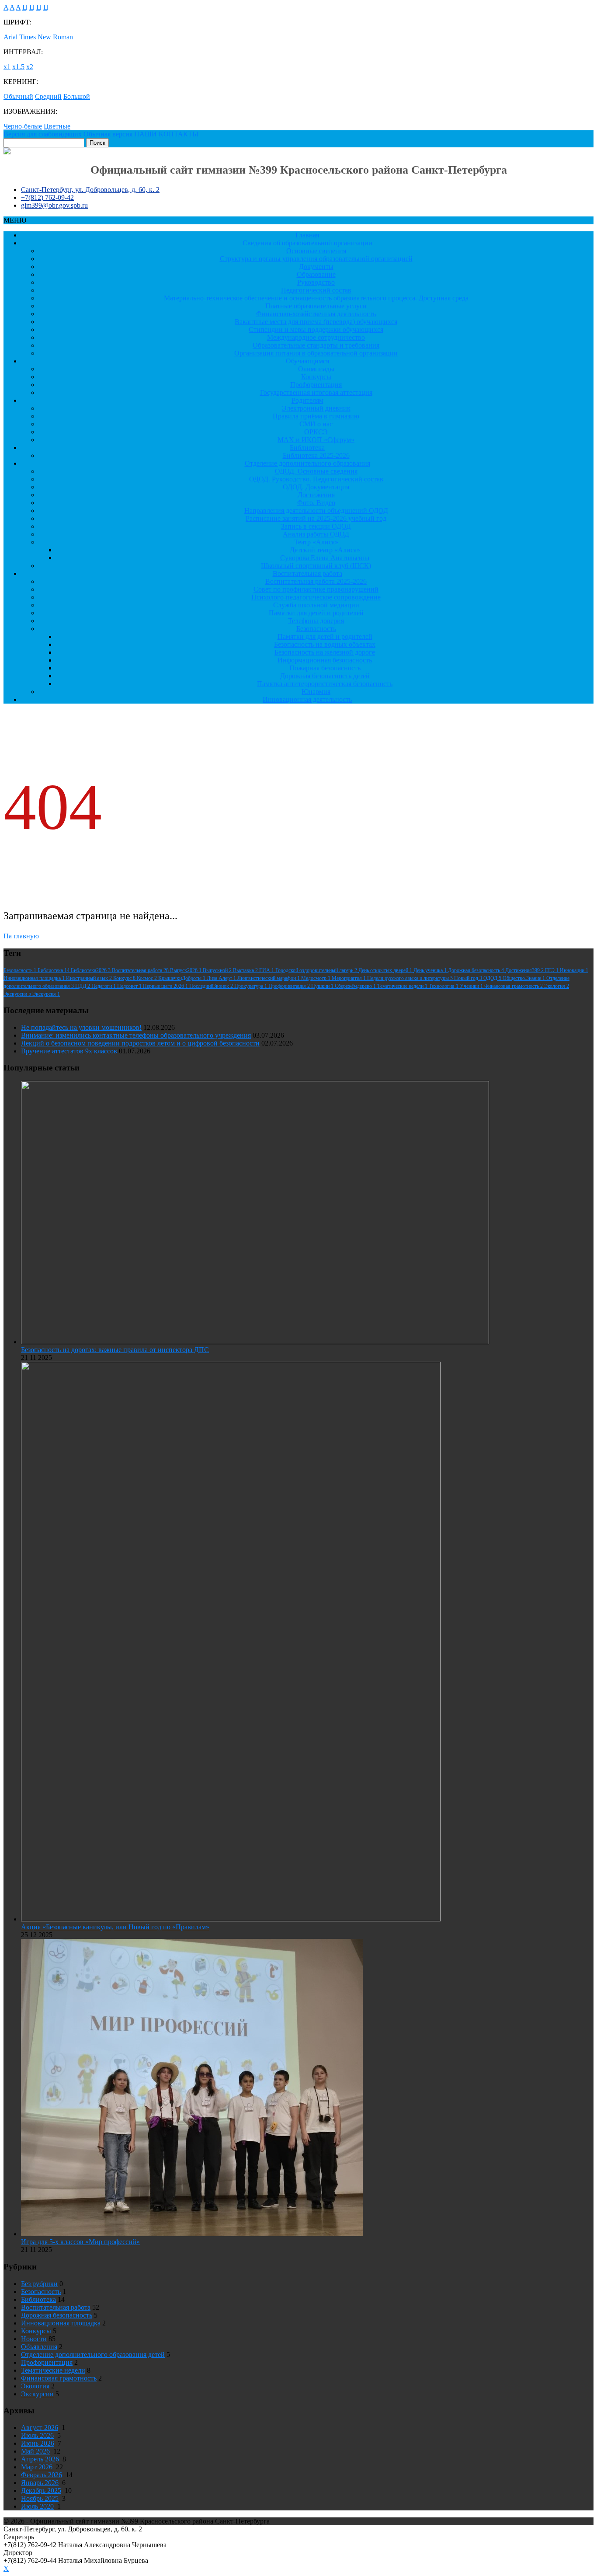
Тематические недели (403, 986)
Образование (316, 274)
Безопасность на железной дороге (325, 652)
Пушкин (323, 986)
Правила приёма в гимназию (316, 416)
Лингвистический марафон (269, 978)
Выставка (246, 970)
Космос (148, 978)
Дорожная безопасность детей (325, 676)
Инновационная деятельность (307, 699)
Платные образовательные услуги (316, 306)
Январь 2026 (40, 2483)
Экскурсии (18, 994)
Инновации (574, 970)
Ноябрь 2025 (40, 2498)
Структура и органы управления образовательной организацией (316, 259)
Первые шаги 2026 (166, 986)
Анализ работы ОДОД (316, 534)
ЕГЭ (552, 970)
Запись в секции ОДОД (316, 526)
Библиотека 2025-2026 (316, 455)
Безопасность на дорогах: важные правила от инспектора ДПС (115, 1350)
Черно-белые (23, 126)
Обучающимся (307, 361)
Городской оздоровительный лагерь (317, 970)
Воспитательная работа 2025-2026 (316, 581)
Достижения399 (525, 970)
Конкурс (125, 978)
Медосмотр (316, 978)
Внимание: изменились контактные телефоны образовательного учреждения (136, 1035)
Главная (307, 235)
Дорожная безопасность (477, 970)
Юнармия (316, 692)
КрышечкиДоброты (182, 978)
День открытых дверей (386, 970)
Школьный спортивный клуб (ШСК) (316, 566)
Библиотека (307, 448)
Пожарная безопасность (325, 668)
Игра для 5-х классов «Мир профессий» (80, 2242)
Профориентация (316, 385)
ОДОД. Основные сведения (316, 471)
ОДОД (493, 978)
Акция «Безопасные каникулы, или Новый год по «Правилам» (115, 1927)
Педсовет (130, 986)
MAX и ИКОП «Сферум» (316, 440)
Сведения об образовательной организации (307, 243)
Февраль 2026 (42, 2475)
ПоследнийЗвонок (212, 986)
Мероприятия (349, 978)
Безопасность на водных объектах (325, 644)
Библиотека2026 (91, 970)
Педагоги (104, 986)
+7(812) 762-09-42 (47, 197)
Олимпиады (316, 369)
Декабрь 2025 (41, 2491)
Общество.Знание (524, 978)
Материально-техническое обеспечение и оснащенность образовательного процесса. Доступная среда (316, 298)
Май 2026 (35, 2451)
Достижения (316, 495)
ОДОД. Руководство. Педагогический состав (316, 479)
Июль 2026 (37, 2435)
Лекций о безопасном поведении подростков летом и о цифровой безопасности (140, 1043)
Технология (444, 986)
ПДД (83, 986)
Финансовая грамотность (514, 986)
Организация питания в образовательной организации (316, 353)
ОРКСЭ (316, 432)
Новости (34, 2339)
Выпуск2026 (186, 970)
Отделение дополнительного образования (307, 463)
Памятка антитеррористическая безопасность (325, 684)
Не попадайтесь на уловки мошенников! (81, 1027)
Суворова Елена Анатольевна (325, 558)
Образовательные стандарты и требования (316, 345)
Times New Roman (46, 37)
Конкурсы (316, 377)
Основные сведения (316, 251)
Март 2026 (37, 2467)
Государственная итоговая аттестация (316, 392)
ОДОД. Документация (316, 487)
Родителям (307, 400)
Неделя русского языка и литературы (411, 978)
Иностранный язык (90, 978)
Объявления (39, 2347)
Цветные (57, 126)
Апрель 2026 (40, 2459)
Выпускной (218, 970)
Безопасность (316, 629)
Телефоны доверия (316, 621)
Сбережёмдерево (356, 986)
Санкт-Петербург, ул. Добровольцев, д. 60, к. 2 (90, 190)
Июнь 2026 (38, 2443)
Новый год (469, 978)
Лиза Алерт (222, 978)
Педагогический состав (316, 290)
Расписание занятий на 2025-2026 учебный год (316, 518)
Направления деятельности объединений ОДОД (316, 511)
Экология (557, 986)
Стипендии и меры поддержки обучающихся (316, 329)
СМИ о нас (316, 424)
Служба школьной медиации (316, 605)
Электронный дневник (316, 408)
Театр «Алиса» (316, 542)
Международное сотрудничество (316, 337)
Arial (10, 37)
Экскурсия (46, 994)
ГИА (267, 970)
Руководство (316, 282)
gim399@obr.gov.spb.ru (54, 205)
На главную (21, 936)
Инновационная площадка (35, 978)
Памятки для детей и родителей (316, 613)
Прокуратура (251, 986)
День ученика (431, 970)
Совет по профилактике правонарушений (316, 589)
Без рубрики (39, 2284)
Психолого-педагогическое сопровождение (316, 597)
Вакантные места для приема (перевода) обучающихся (316, 322)
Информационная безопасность (325, 660)
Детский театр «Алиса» (325, 550)
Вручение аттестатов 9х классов (69, 1051)
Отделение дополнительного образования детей (93, 2355)
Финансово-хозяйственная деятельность (316, 314)
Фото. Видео (316, 503)
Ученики (472, 986)
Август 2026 (40, 2428)
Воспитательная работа (307, 573)
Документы (316, 267)
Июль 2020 (37, 2506)
